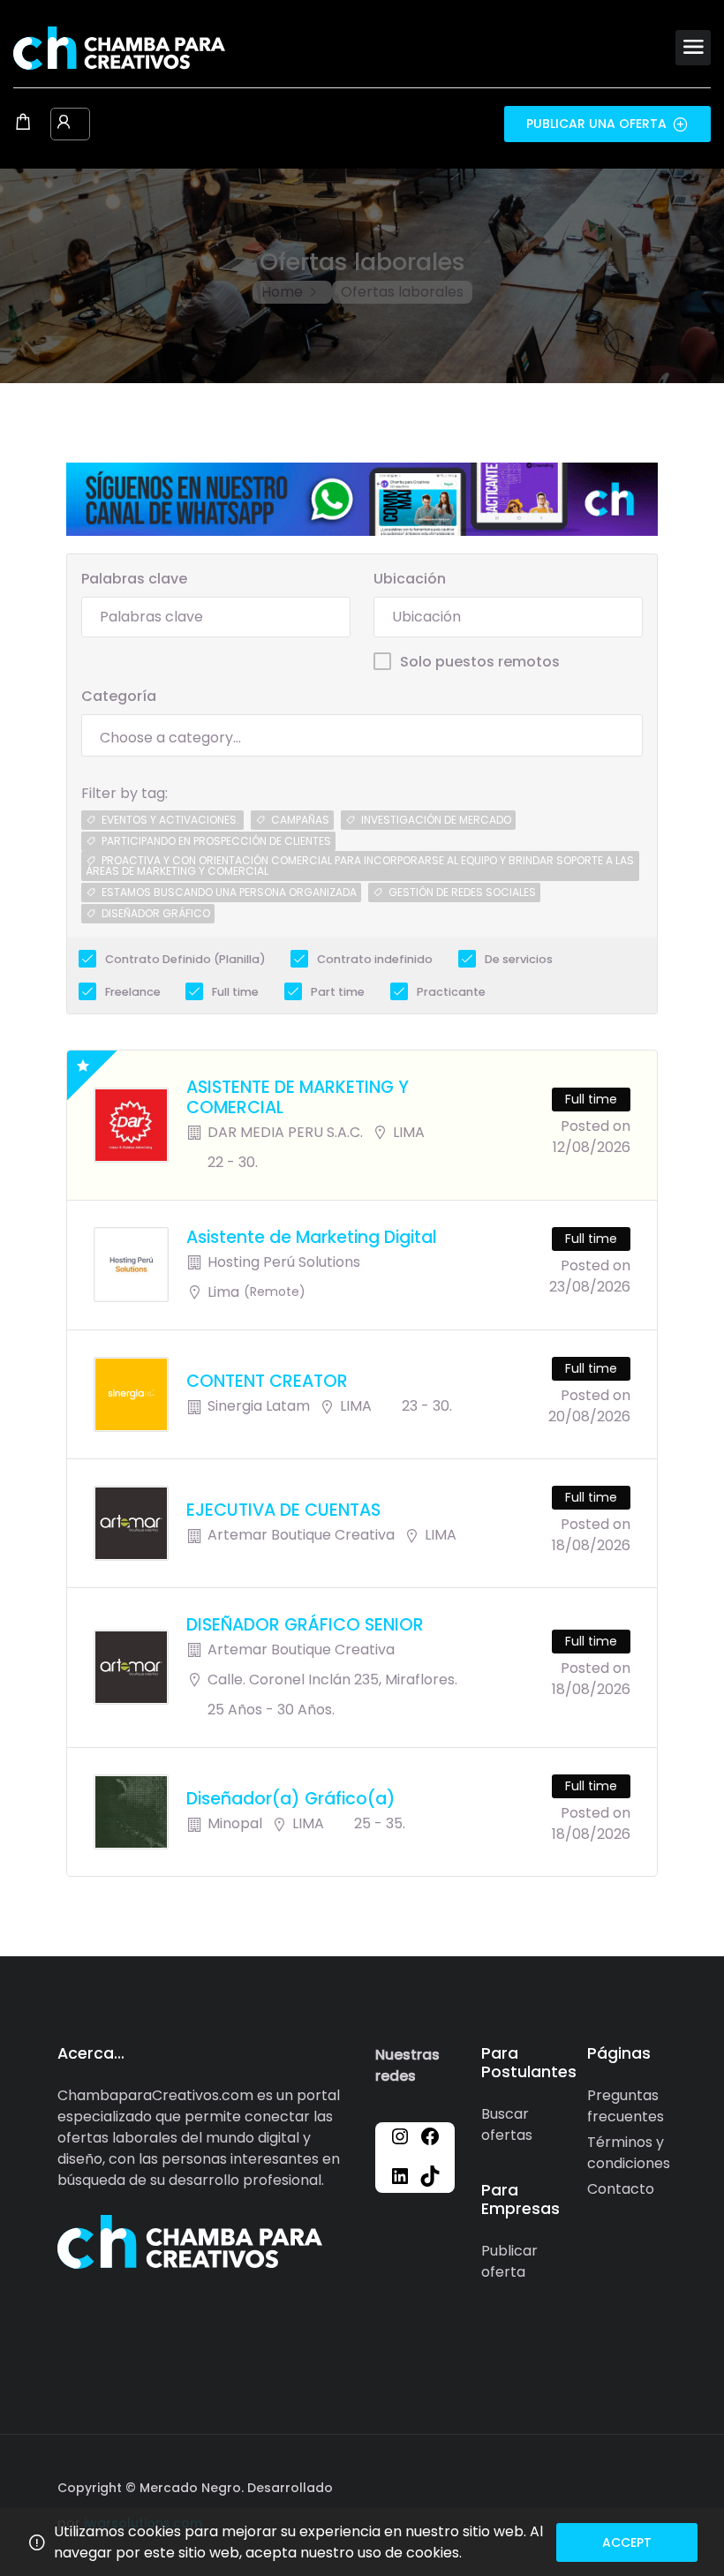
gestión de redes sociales (462, 892)
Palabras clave (134, 579)
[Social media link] (651, 2486)
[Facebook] (430, 2135)
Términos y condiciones (629, 2153)
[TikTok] (430, 2175)
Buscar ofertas (507, 2124)
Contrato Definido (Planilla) (185, 959)
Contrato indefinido (375, 959)
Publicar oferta (509, 2261)
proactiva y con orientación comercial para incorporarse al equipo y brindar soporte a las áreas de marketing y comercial (360, 866)
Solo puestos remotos (480, 662)
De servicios (519, 959)
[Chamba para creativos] (119, 47)
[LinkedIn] (400, 2175)
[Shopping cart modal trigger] (23, 124)
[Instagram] (400, 2135)
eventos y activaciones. (170, 820)
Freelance (133, 992)
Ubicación (410, 579)
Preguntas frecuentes (626, 2106)
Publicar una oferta (596, 124)
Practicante (451, 992)
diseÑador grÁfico (156, 913)
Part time (338, 992)
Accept (627, 2542)
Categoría (119, 696)
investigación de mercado (436, 820)
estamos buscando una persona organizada (229, 892)
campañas (300, 820)
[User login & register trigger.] (64, 124)
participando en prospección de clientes (216, 841)
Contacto (621, 2189)
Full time (235, 992)
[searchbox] (362, 738)
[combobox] (362, 735)
